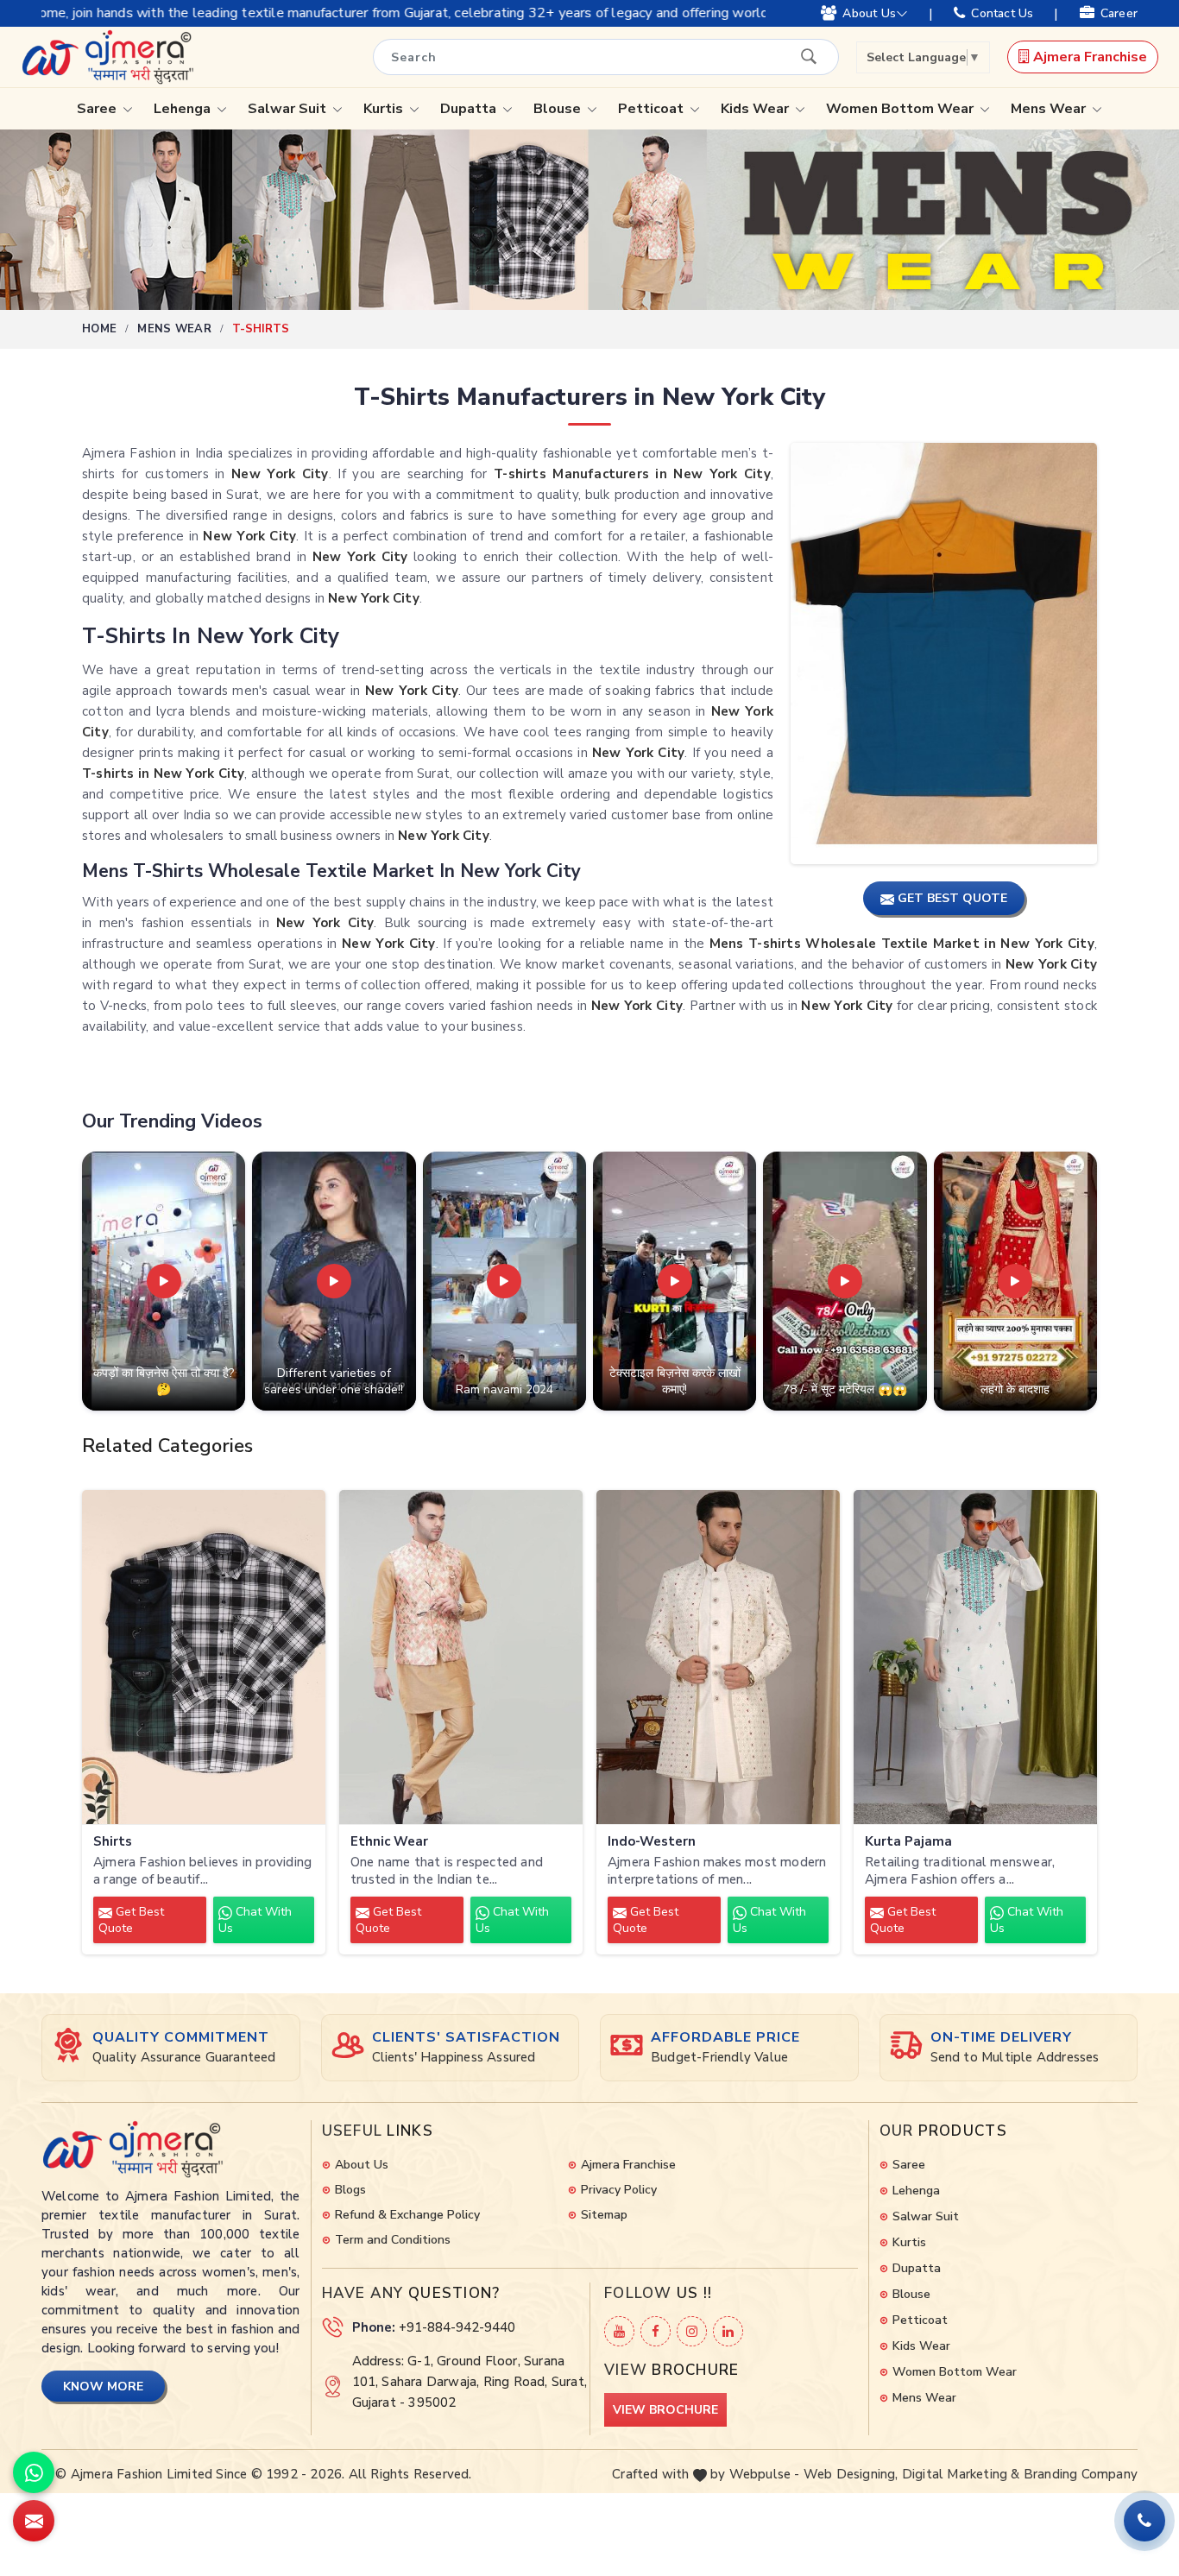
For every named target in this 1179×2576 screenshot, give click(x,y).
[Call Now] (1144, 2521)
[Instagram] (692, 2331)
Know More (103, 2387)
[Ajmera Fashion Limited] (107, 57)
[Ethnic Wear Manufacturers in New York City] (461, 1657)
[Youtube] (619, 2331)
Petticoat (653, 109)
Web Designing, (851, 2474)
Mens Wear (1050, 109)
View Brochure (665, 2410)
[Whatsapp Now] (34, 2472)
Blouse (559, 109)
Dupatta (470, 109)
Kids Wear (757, 109)
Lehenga (184, 109)
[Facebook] (656, 2331)
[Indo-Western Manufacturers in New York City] (718, 1657)
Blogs (350, 2190)
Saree (98, 109)
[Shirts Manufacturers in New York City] (204, 1657)
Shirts (113, 1842)
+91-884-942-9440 (457, 2327)
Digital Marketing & (961, 2474)
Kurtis (385, 109)
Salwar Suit (289, 109)
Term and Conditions (393, 2240)
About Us (869, 13)
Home (99, 329)
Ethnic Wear (389, 1842)
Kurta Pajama (908, 1842)
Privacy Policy (619, 2190)
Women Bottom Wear (902, 109)
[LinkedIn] (728, 2331)
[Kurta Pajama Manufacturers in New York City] (975, 1657)
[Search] (809, 56)
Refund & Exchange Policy (407, 2215)
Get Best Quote (131, 1920)
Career (1119, 13)
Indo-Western (652, 1842)
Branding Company (1081, 2474)
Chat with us (255, 1920)
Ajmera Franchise (1088, 57)
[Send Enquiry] (34, 2521)
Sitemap (604, 2215)
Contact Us (1002, 13)
